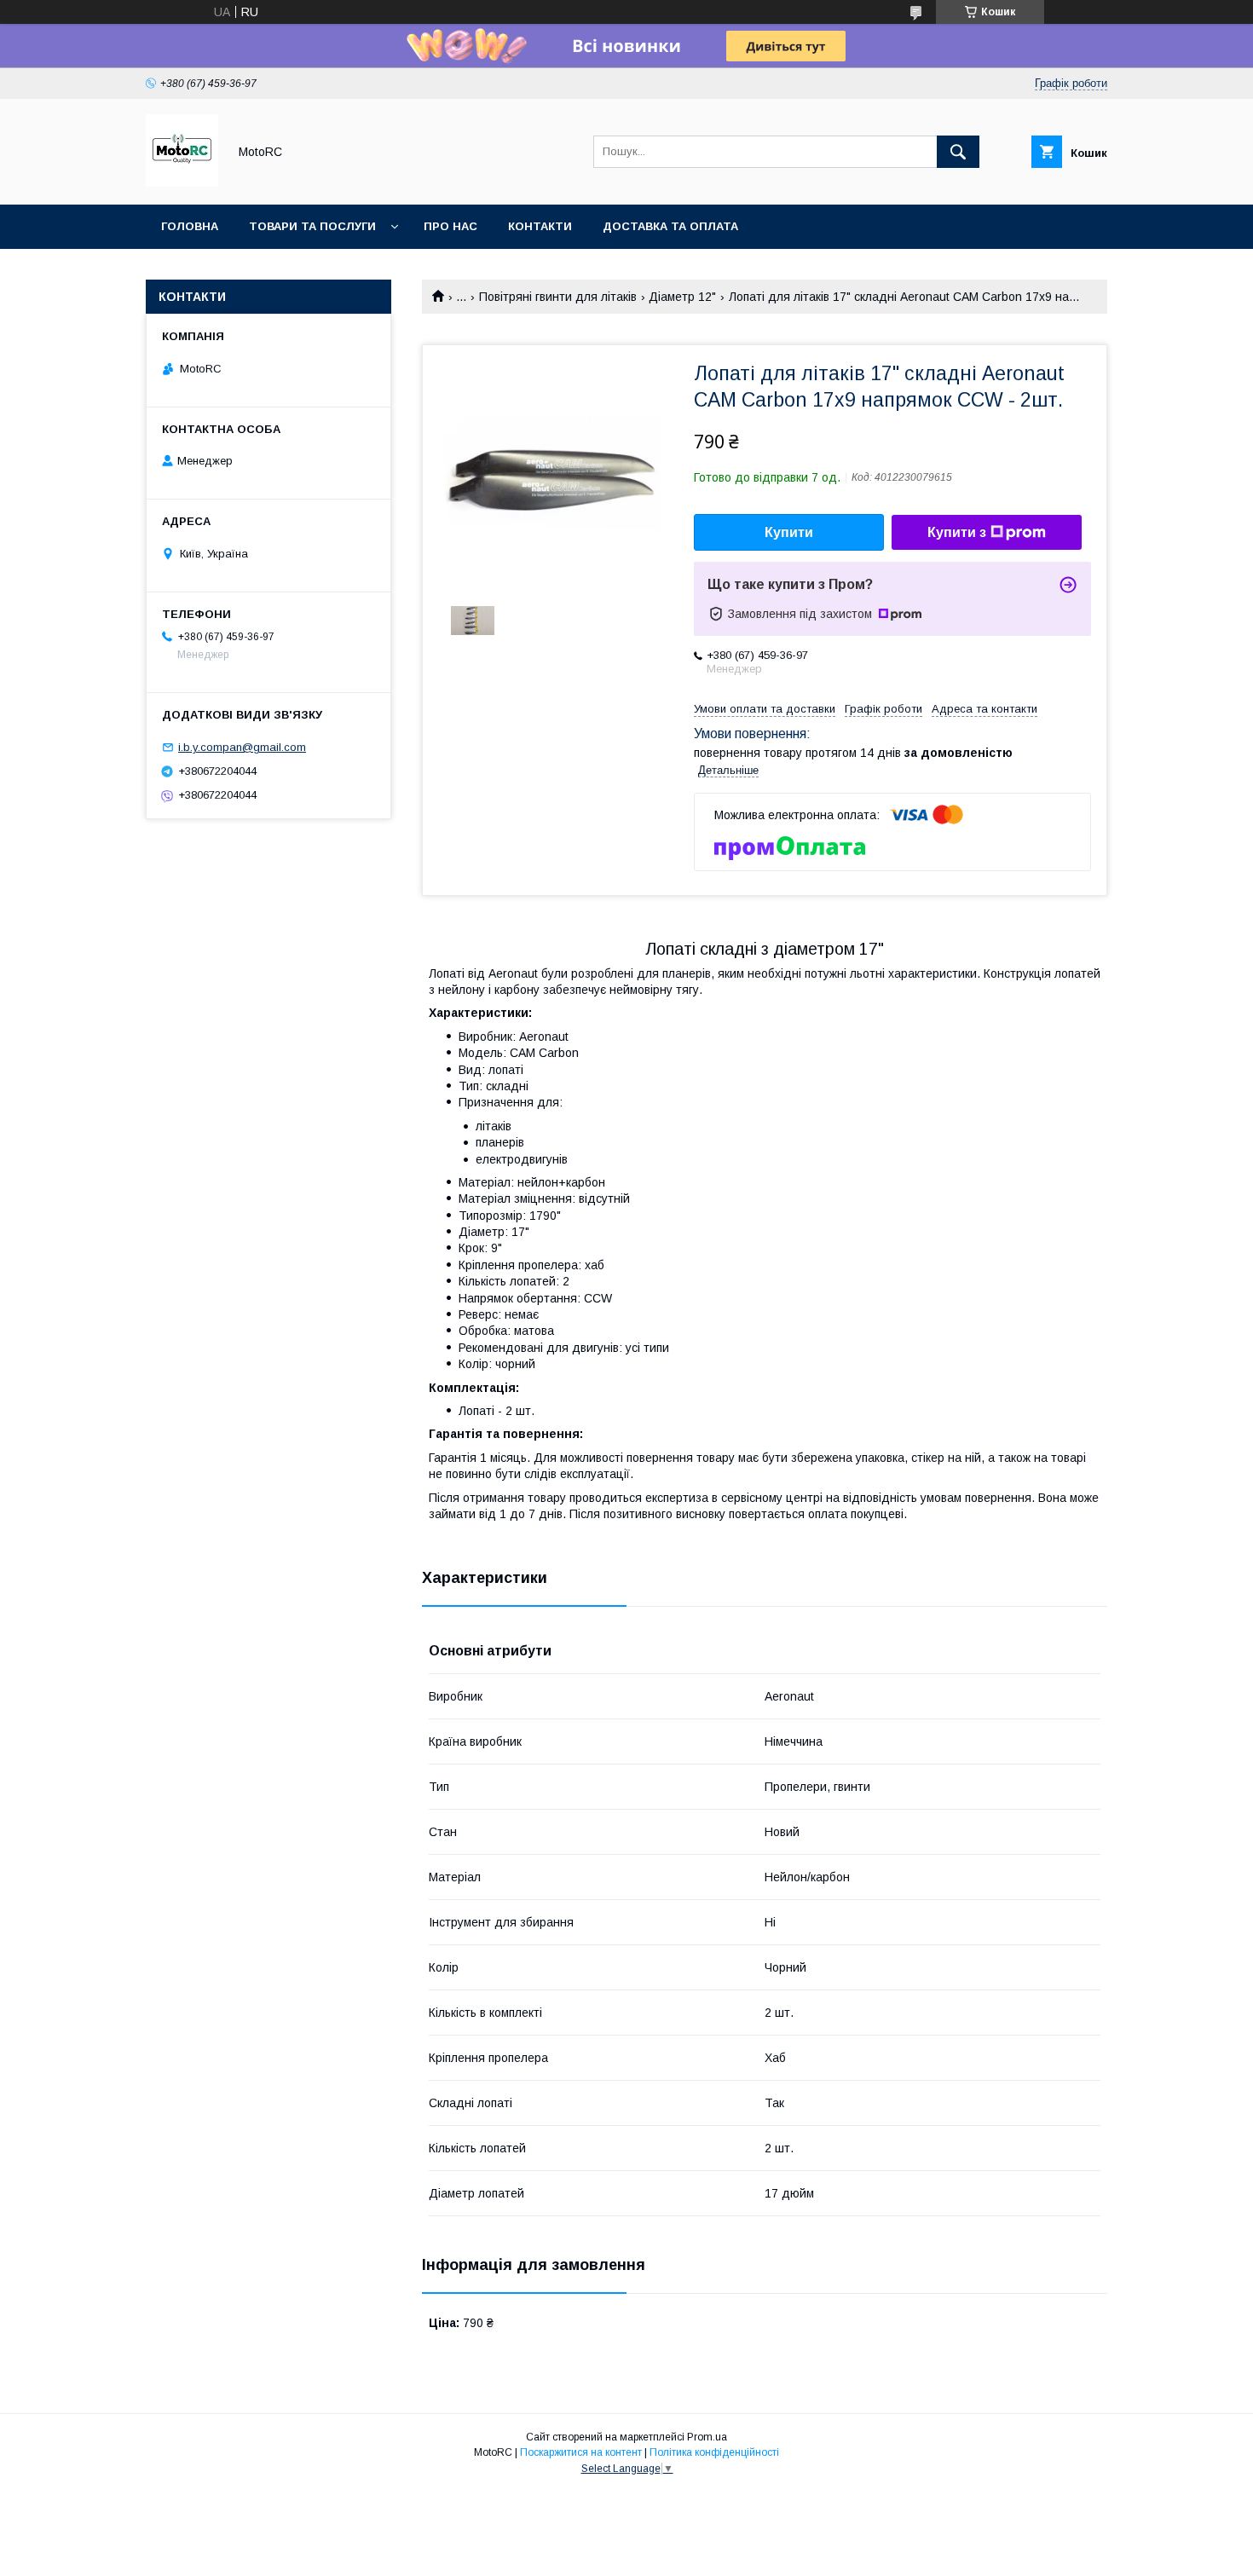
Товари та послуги (312, 226)
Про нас (450, 226)
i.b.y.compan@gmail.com (242, 747)
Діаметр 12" (682, 297)
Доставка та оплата (670, 226)
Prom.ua (707, 2437)
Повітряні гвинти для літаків (558, 297)
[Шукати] (958, 152)
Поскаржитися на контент (581, 2452)
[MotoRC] (182, 182)
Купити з (957, 532)
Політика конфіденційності (714, 2452)
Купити (789, 532)
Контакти (540, 226)
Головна (190, 226)
